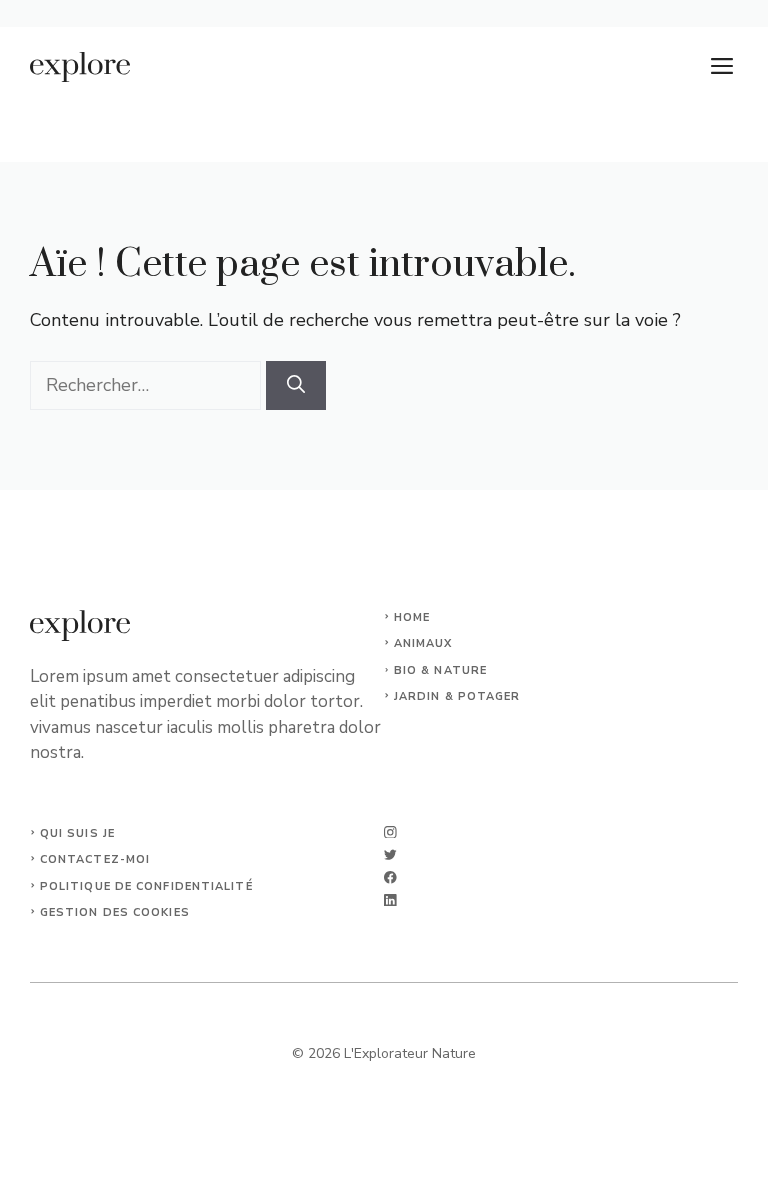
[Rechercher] (296, 385)
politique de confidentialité (146, 886)
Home (412, 617)
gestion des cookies (115, 912)
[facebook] (390, 877)
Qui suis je (77, 833)
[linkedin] (390, 900)
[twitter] (390, 854)
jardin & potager (457, 696)
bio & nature (440, 670)
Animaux (423, 643)
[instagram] (390, 832)
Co (49, 859)
